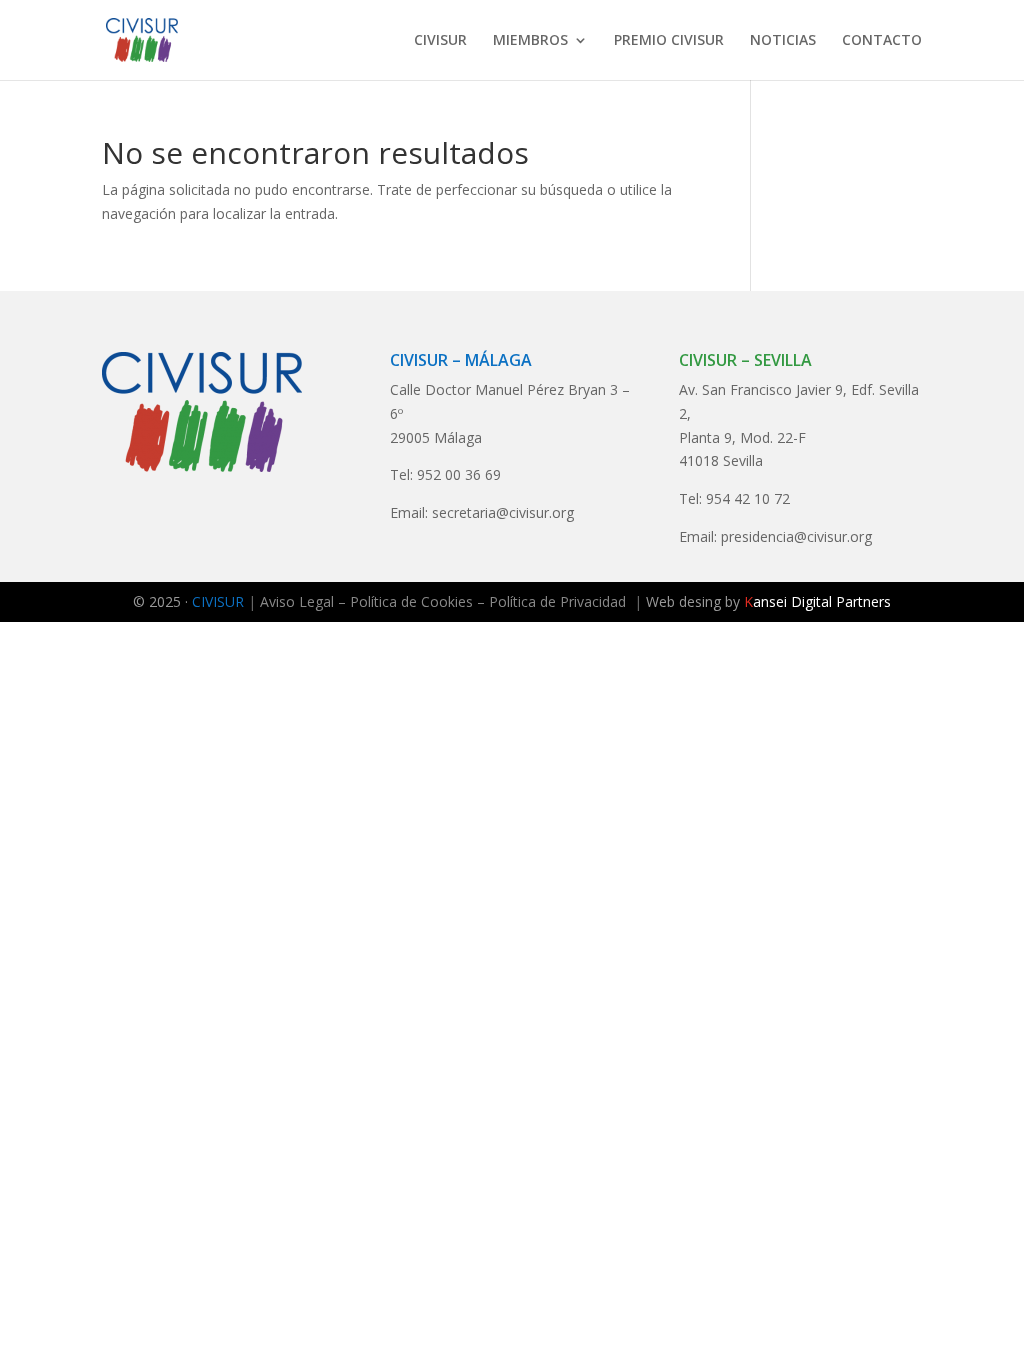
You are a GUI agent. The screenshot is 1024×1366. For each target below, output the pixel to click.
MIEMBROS (530, 41)
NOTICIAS (783, 41)
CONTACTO (882, 41)
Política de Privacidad (557, 601)
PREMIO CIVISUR (669, 41)
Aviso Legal (297, 601)
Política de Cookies (411, 601)
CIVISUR (440, 41)
